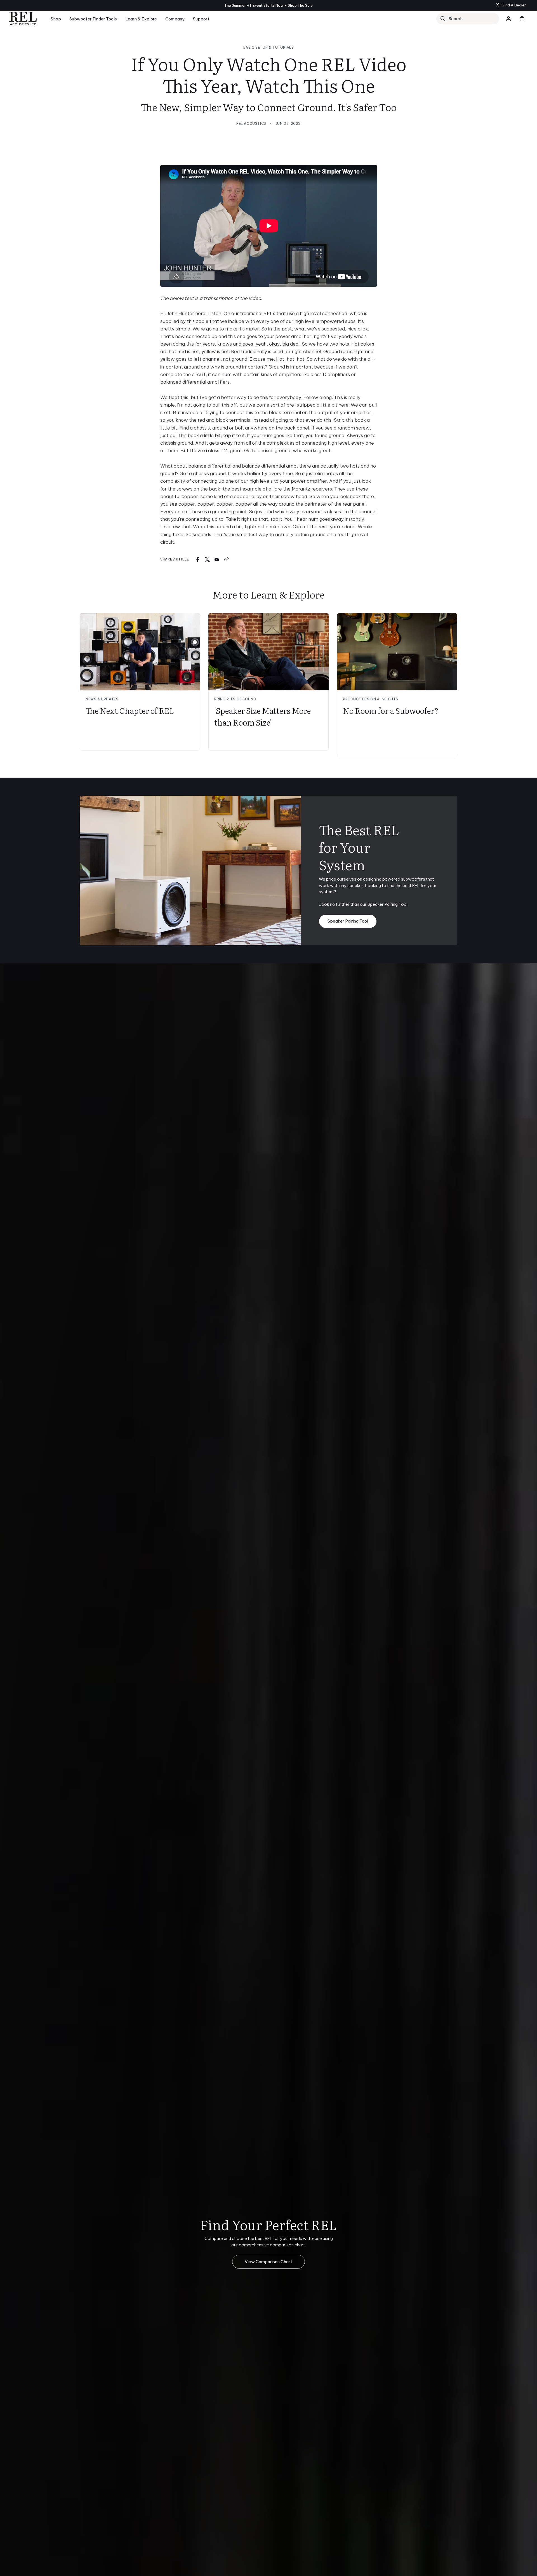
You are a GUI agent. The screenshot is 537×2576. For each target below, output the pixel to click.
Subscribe (323, 1330)
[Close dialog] (370, 1213)
